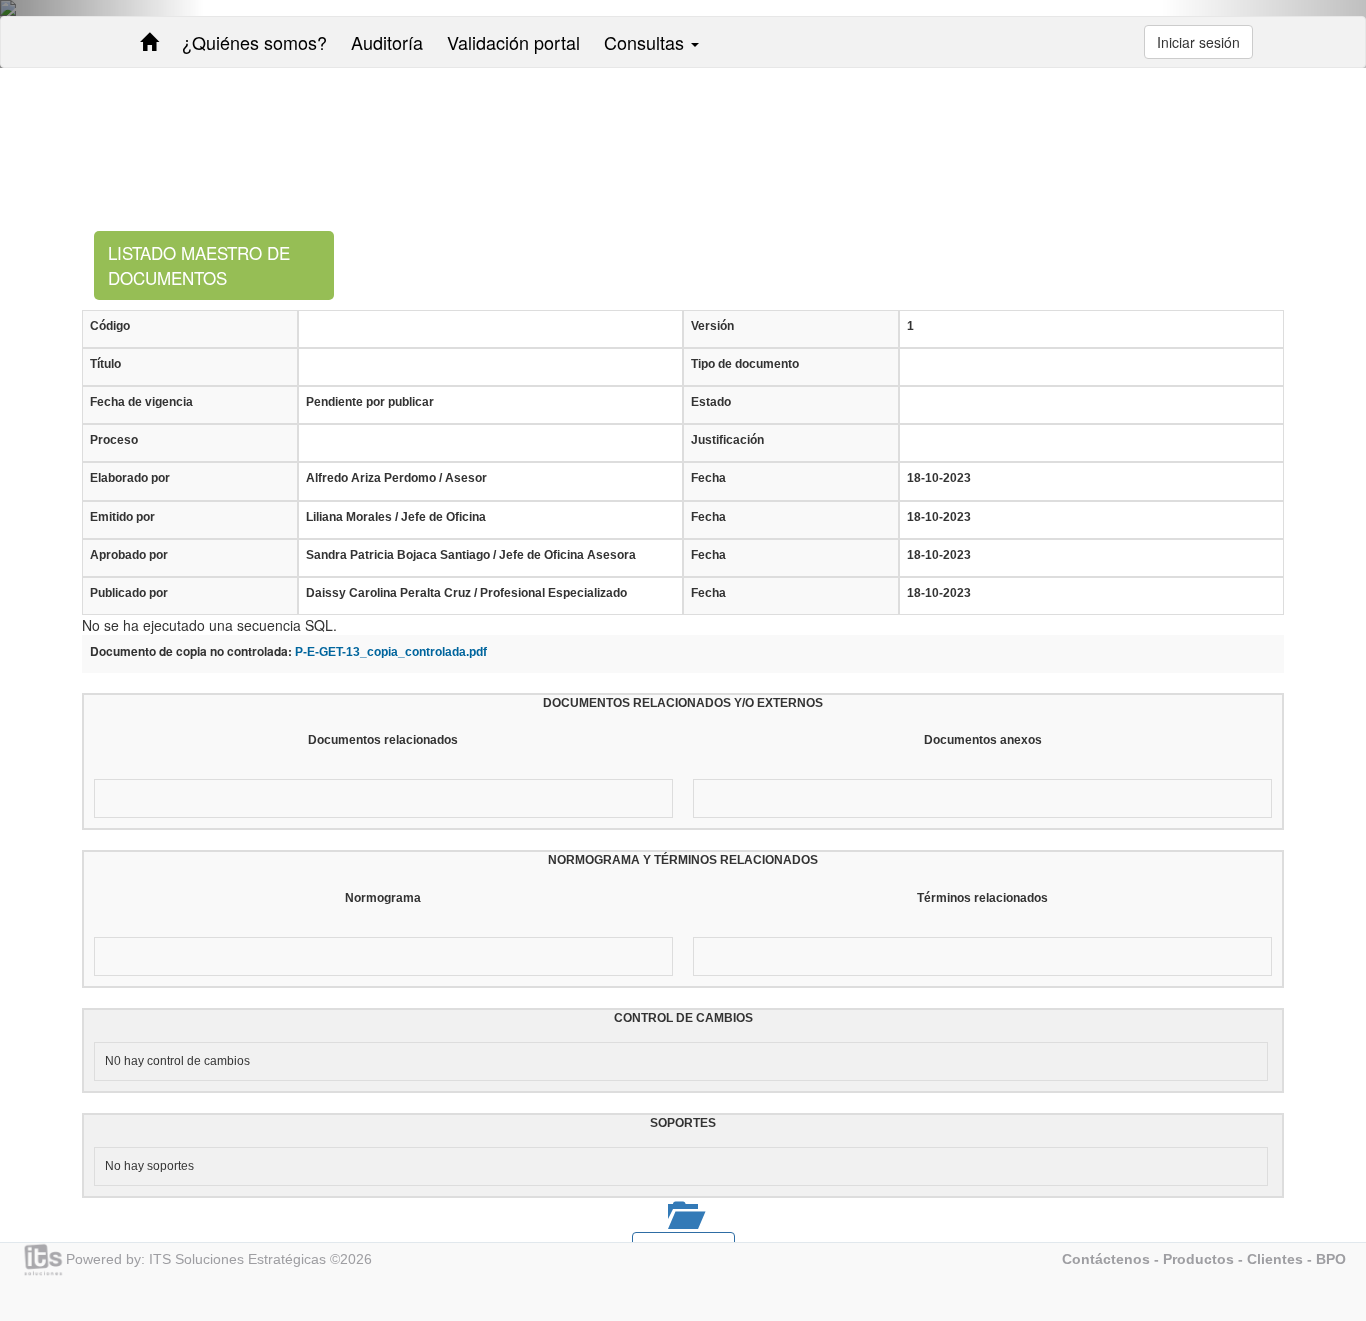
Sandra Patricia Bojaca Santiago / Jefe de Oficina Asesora (471, 555)
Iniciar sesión (1198, 42)
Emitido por (122, 517)
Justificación (727, 440)
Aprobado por (129, 555)
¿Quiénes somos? (254, 42)
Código (110, 326)
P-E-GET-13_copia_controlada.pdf (391, 652)
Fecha (708, 478)
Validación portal (513, 42)
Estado (711, 402)
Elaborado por (130, 478)
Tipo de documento (745, 364)
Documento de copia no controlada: (191, 651)
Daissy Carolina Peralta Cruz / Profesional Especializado (466, 593)
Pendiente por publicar (370, 402)
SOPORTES (683, 1123)
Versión (712, 326)
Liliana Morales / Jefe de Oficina (396, 517)
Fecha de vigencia (141, 402)
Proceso (114, 440)
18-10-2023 (939, 478)
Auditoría (387, 42)
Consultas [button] (646, 42)
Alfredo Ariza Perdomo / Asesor (396, 478)
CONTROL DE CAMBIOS (683, 1018)
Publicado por (129, 593)
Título (105, 364)
